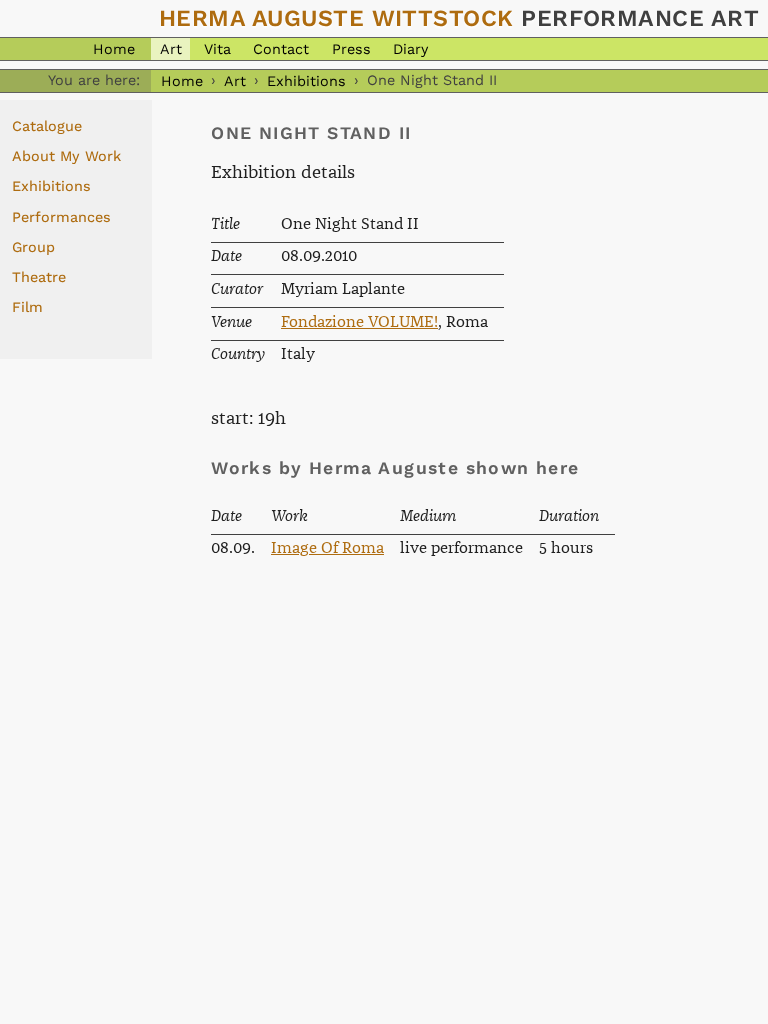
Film (27, 307)
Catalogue (47, 126)
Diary (410, 49)
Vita (217, 49)
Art (171, 49)
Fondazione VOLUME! (359, 322)
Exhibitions (306, 80)
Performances (61, 217)
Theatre (39, 277)
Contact (281, 49)
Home (114, 49)
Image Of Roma (327, 548)
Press (351, 49)
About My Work (66, 156)
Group (33, 247)
